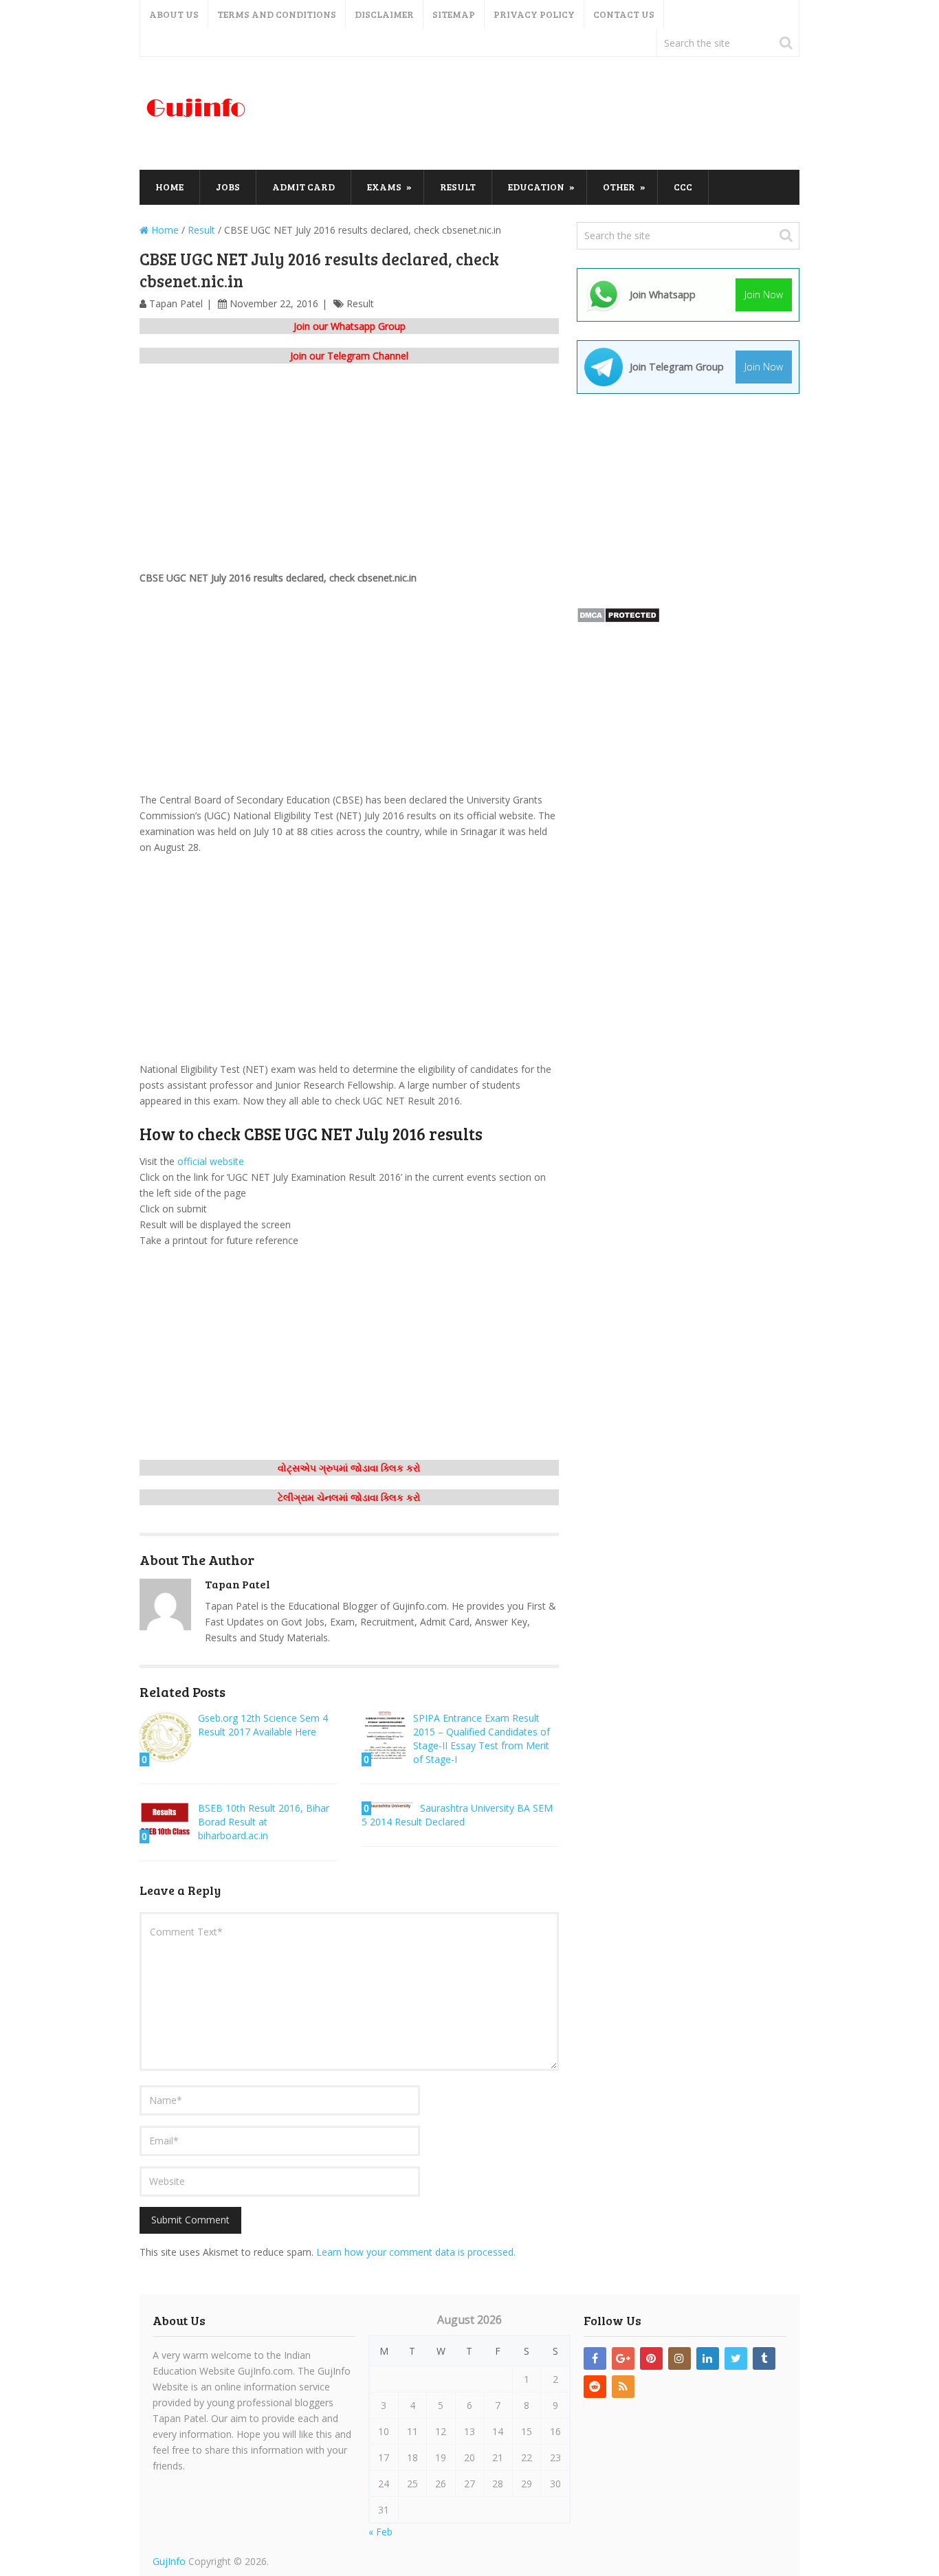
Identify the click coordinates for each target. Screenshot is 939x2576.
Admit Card (303, 187)
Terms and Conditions (277, 14)
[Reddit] (595, 2387)
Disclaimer (384, 14)
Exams (384, 187)
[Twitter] (736, 2358)
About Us (174, 14)
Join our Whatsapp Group (350, 326)
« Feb (380, 2532)
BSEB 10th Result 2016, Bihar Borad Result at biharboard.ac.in (264, 1822)
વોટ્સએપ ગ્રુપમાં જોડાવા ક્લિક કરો (349, 1468)
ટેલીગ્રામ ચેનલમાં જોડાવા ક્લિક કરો (349, 1497)
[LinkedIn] (708, 2358)
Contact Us (624, 14)
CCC (683, 187)
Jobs (228, 187)
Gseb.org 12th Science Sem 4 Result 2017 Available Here (263, 1725)
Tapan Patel (176, 303)
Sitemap (454, 14)
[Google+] (623, 2358)
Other (619, 187)
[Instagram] (680, 2358)
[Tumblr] (764, 2358)
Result (458, 187)
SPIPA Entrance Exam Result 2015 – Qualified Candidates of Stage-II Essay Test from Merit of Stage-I (482, 1739)
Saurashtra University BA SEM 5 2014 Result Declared (457, 1815)
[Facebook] (595, 2358)
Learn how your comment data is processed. (416, 2252)
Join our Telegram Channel (349, 356)
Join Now (764, 295)
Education (536, 187)
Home (169, 187)
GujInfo (169, 2561)
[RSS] (623, 2387)
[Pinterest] (651, 2358)
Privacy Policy (534, 14)
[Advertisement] (549, 114)
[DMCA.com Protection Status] (618, 620)
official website (211, 1161)
